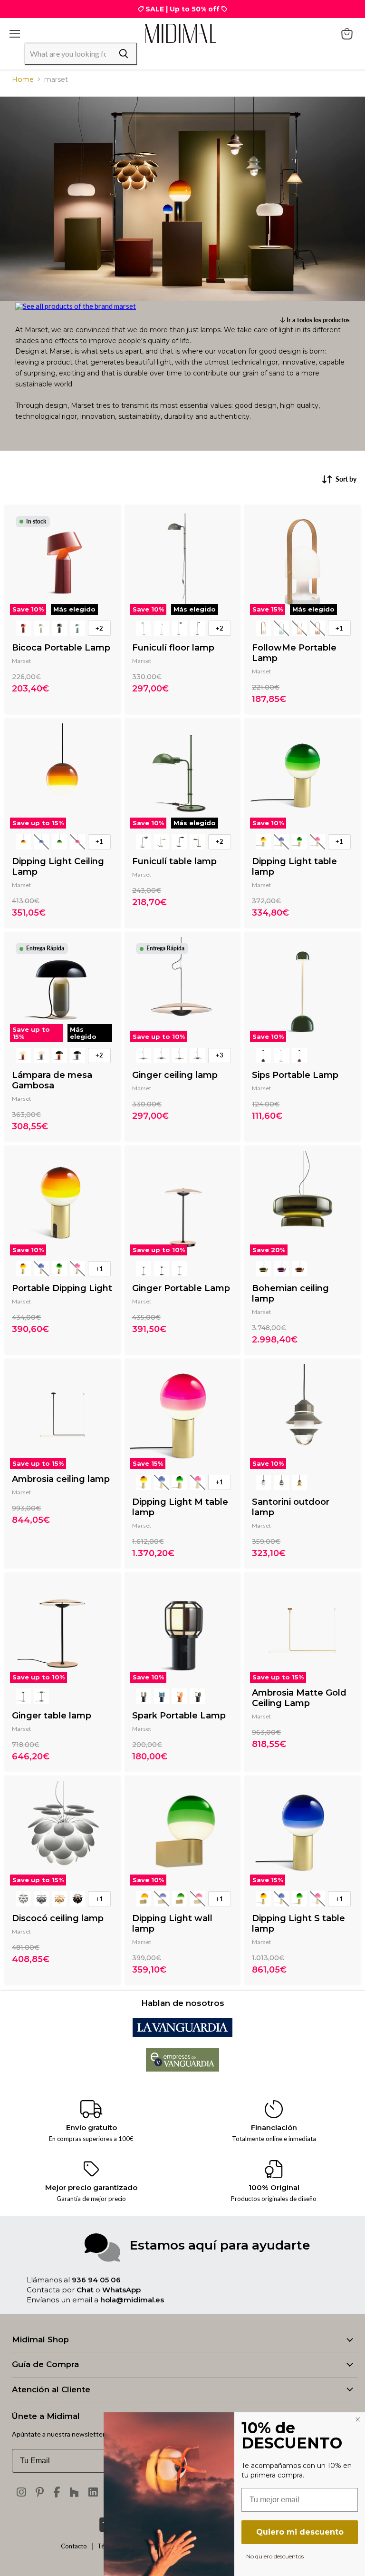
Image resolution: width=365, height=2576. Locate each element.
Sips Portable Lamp (295, 1075)
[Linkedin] (93, 2492)
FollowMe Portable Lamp (294, 653)
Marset (21, 661)
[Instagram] (21, 2492)
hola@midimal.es (132, 2300)
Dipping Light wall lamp (172, 1924)
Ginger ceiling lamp (175, 1075)
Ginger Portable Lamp (181, 1288)
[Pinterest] (40, 2492)
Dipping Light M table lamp (180, 1507)
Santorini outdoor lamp (291, 1507)
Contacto (74, 2546)
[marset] (76, 306)
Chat (85, 2290)
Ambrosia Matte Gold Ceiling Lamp (299, 1698)
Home (23, 79)
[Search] (124, 54)
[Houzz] (74, 2492)
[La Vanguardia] (182, 2034)
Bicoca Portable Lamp (61, 648)
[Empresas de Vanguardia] (183, 2069)
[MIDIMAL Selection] (181, 33)
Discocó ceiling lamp (58, 1918)
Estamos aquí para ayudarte (220, 2245)
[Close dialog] (358, 2419)
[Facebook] (57, 2492)
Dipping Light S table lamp (298, 1924)
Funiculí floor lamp (173, 648)
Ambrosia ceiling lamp (61, 1479)
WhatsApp (121, 2290)
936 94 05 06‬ (96, 2280)
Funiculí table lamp (174, 861)
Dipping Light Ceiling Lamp (58, 867)
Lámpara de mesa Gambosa (52, 1080)
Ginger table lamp (52, 1716)
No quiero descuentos (275, 2556)
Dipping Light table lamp (294, 867)
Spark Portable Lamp (179, 1716)
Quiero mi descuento (300, 2532)
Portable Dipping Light (62, 1288)
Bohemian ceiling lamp (290, 1293)
